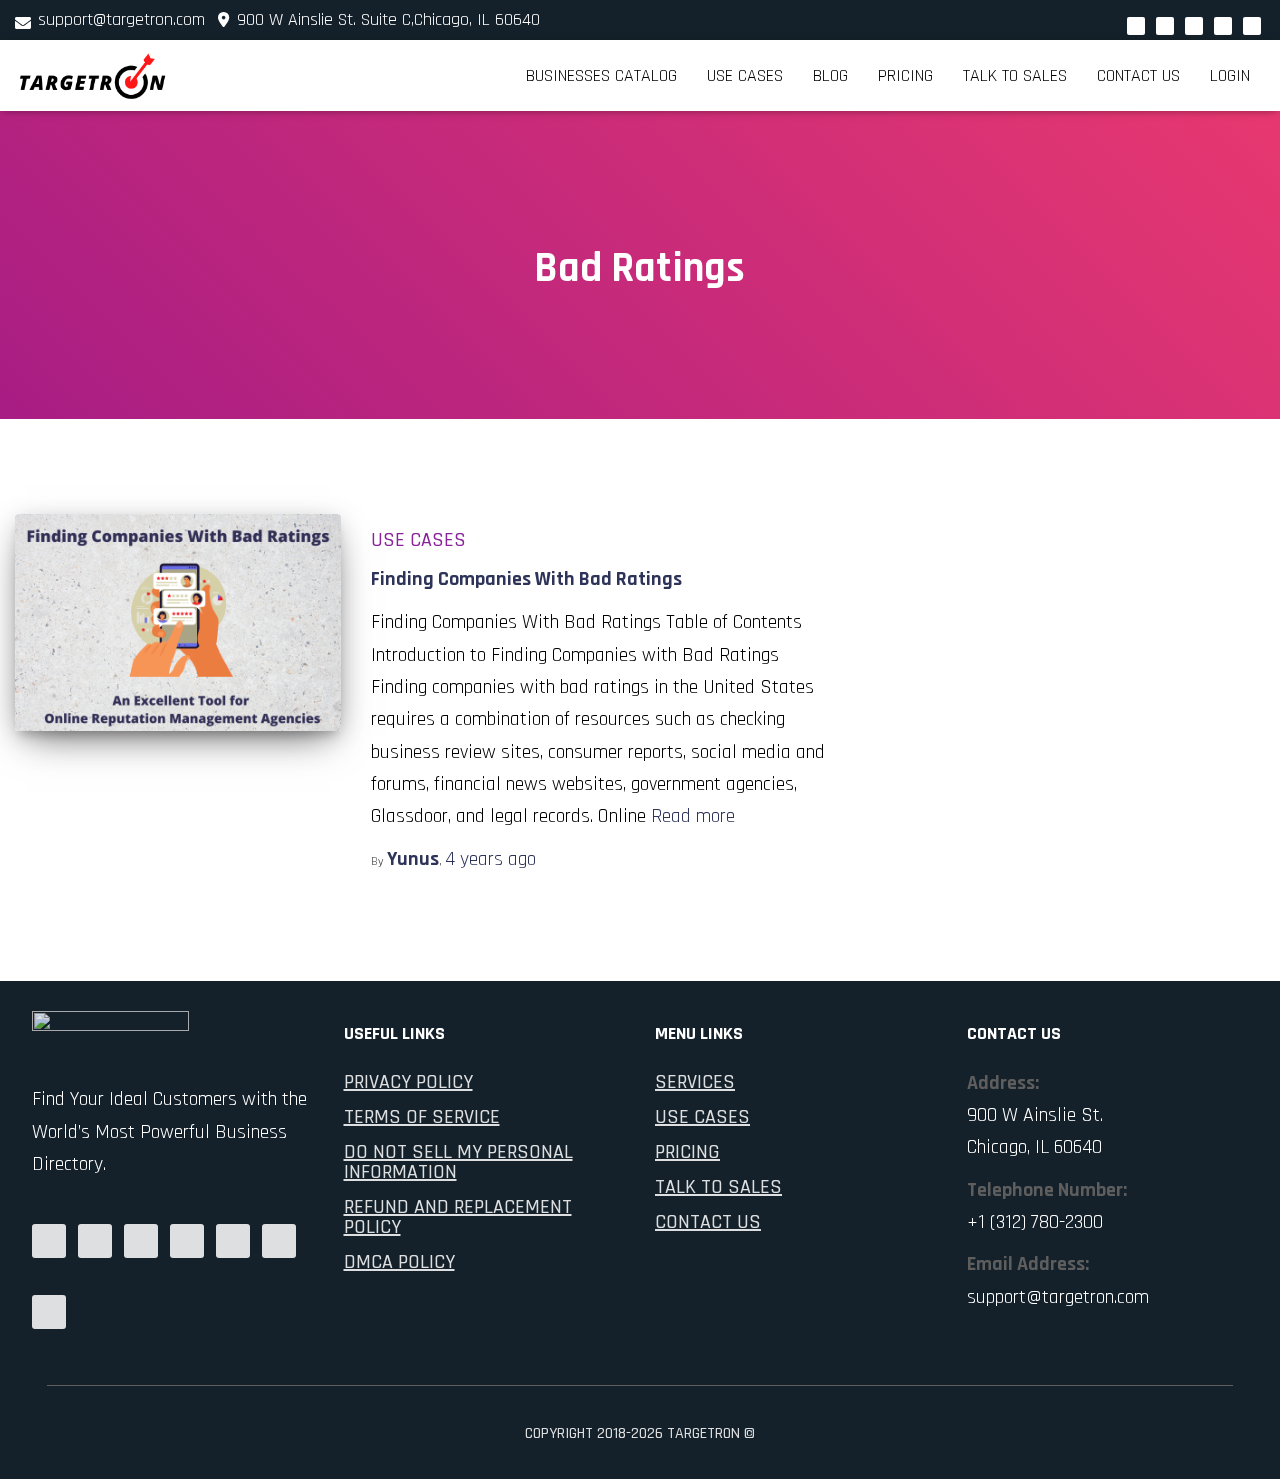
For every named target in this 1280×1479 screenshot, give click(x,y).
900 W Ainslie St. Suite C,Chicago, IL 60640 (386, 19)
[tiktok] (1252, 25)
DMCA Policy (399, 1262)
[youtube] (1194, 25)
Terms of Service (422, 1117)
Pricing (905, 75)
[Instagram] (1223, 25)
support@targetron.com (121, 19)
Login (1230, 75)
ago (490, 859)
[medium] (49, 1241)
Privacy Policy (408, 1082)
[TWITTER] (49, 1312)
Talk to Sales (1015, 75)
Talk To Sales (718, 1187)
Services (695, 1082)
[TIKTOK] (279, 1241)
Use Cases (745, 75)
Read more (693, 816)
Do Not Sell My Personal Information (458, 1162)
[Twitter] (1165, 25)
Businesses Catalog (601, 75)
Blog (830, 75)
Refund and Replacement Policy (458, 1217)
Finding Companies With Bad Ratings (526, 579)
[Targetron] (93, 76)
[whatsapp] (1136, 25)
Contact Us (1138, 75)
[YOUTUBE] (187, 1241)
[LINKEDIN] (141, 1241)
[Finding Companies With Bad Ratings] (178, 622)
